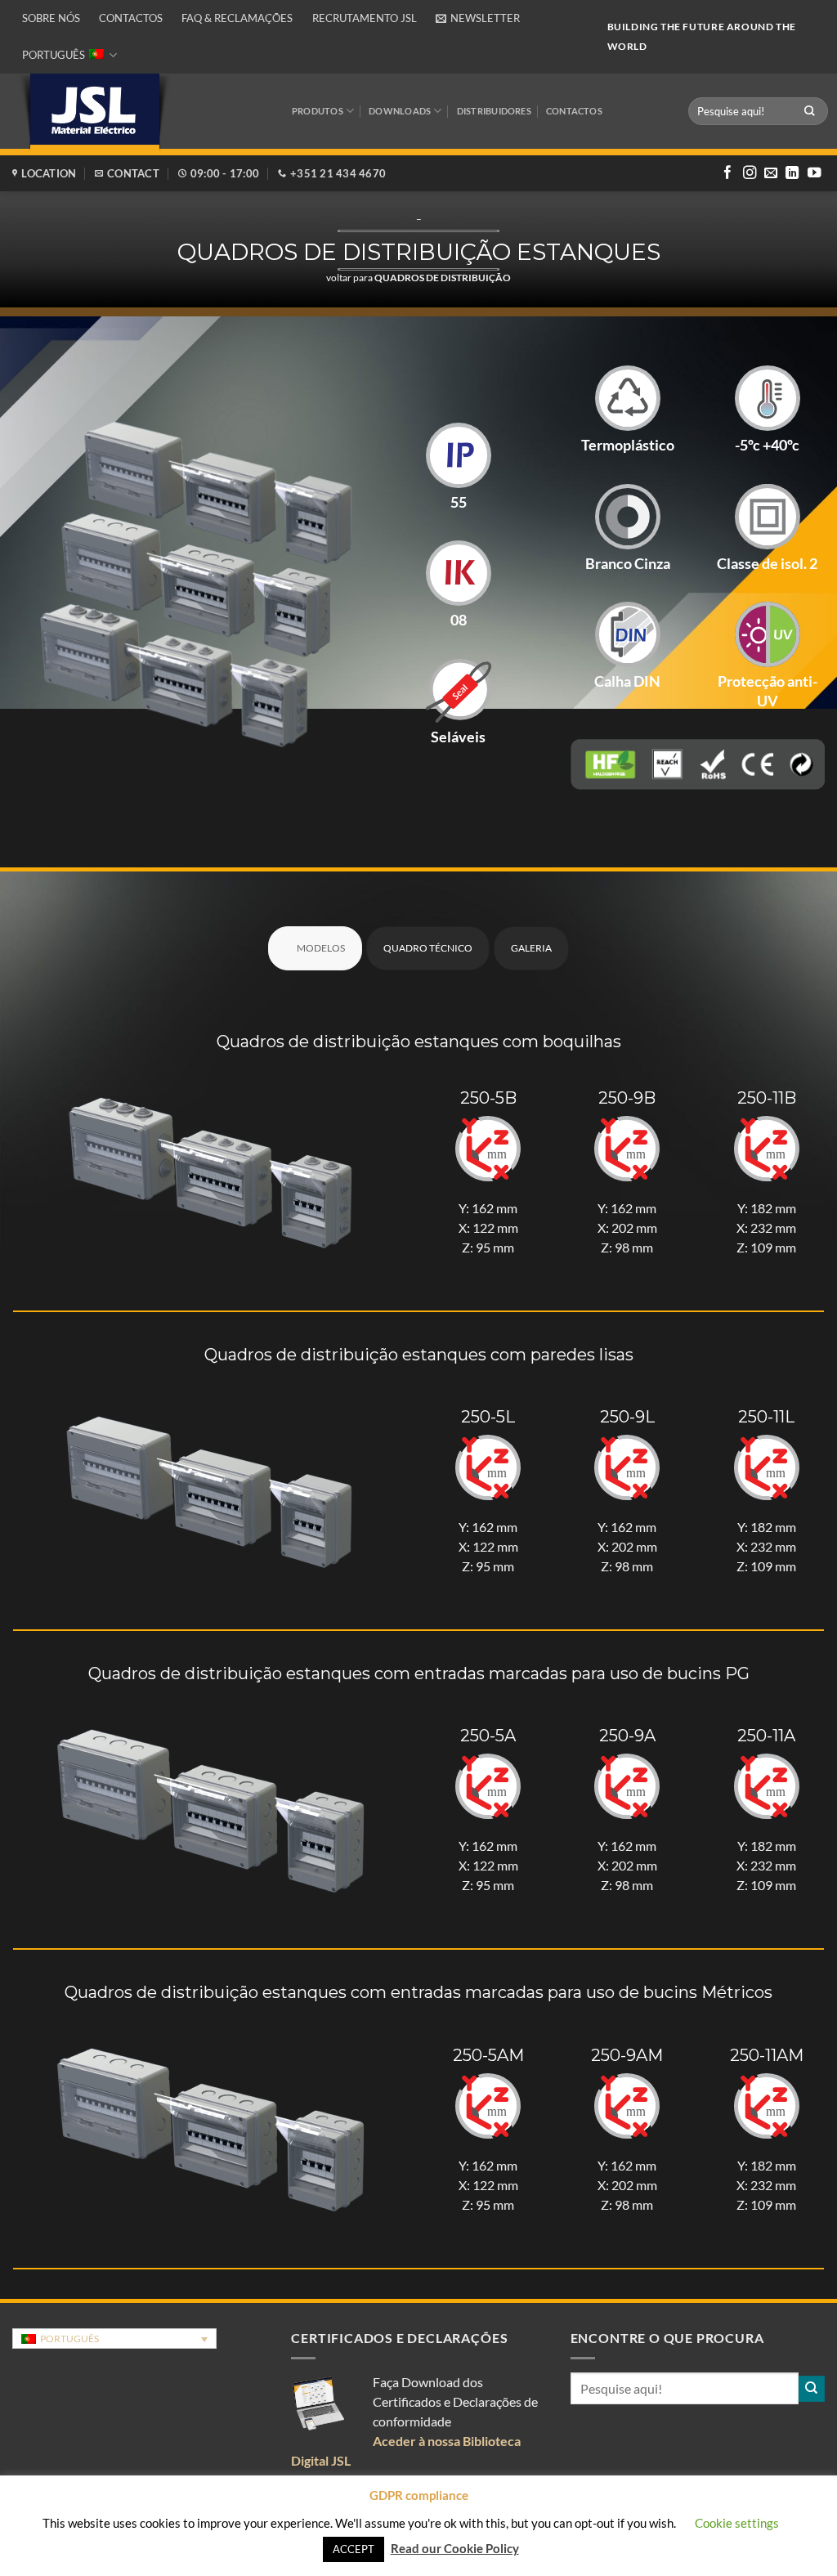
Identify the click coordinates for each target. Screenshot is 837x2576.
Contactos (131, 18)
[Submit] (810, 111)
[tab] (315, 948)
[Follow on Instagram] (750, 173)
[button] (478, 18)
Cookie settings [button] (737, 2523)
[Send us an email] (771, 173)
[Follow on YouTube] (814, 173)
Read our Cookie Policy (455, 2548)
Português (54, 55)
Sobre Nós (51, 18)
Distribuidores (494, 111)
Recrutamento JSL (365, 18)
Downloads (400, 111)
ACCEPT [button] (354, 2549)
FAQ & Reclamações (237, 18)
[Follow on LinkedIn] (792, 173)
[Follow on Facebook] (727, 173)
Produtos (318, 111)
